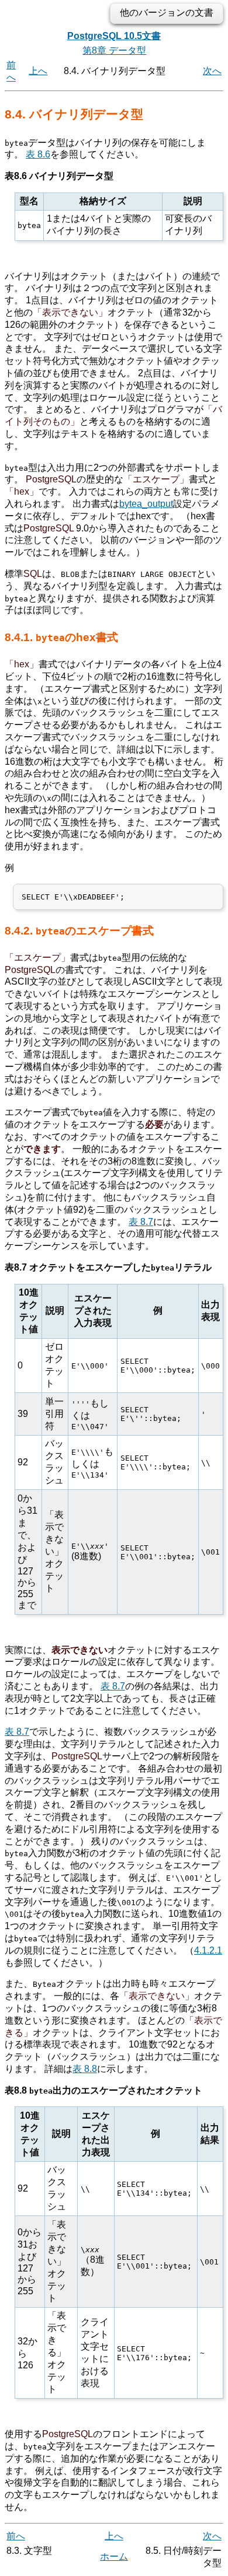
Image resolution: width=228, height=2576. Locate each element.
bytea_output (146, 504)
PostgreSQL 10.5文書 (114, 36)
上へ (38, 71)
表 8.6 (38, 154)
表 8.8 (85, 2069)
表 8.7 (141, 1222)
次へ (212, 71)
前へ (16, 2536)
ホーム (114, 2556)
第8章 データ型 (114, 50)
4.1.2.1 (208, 1950)
